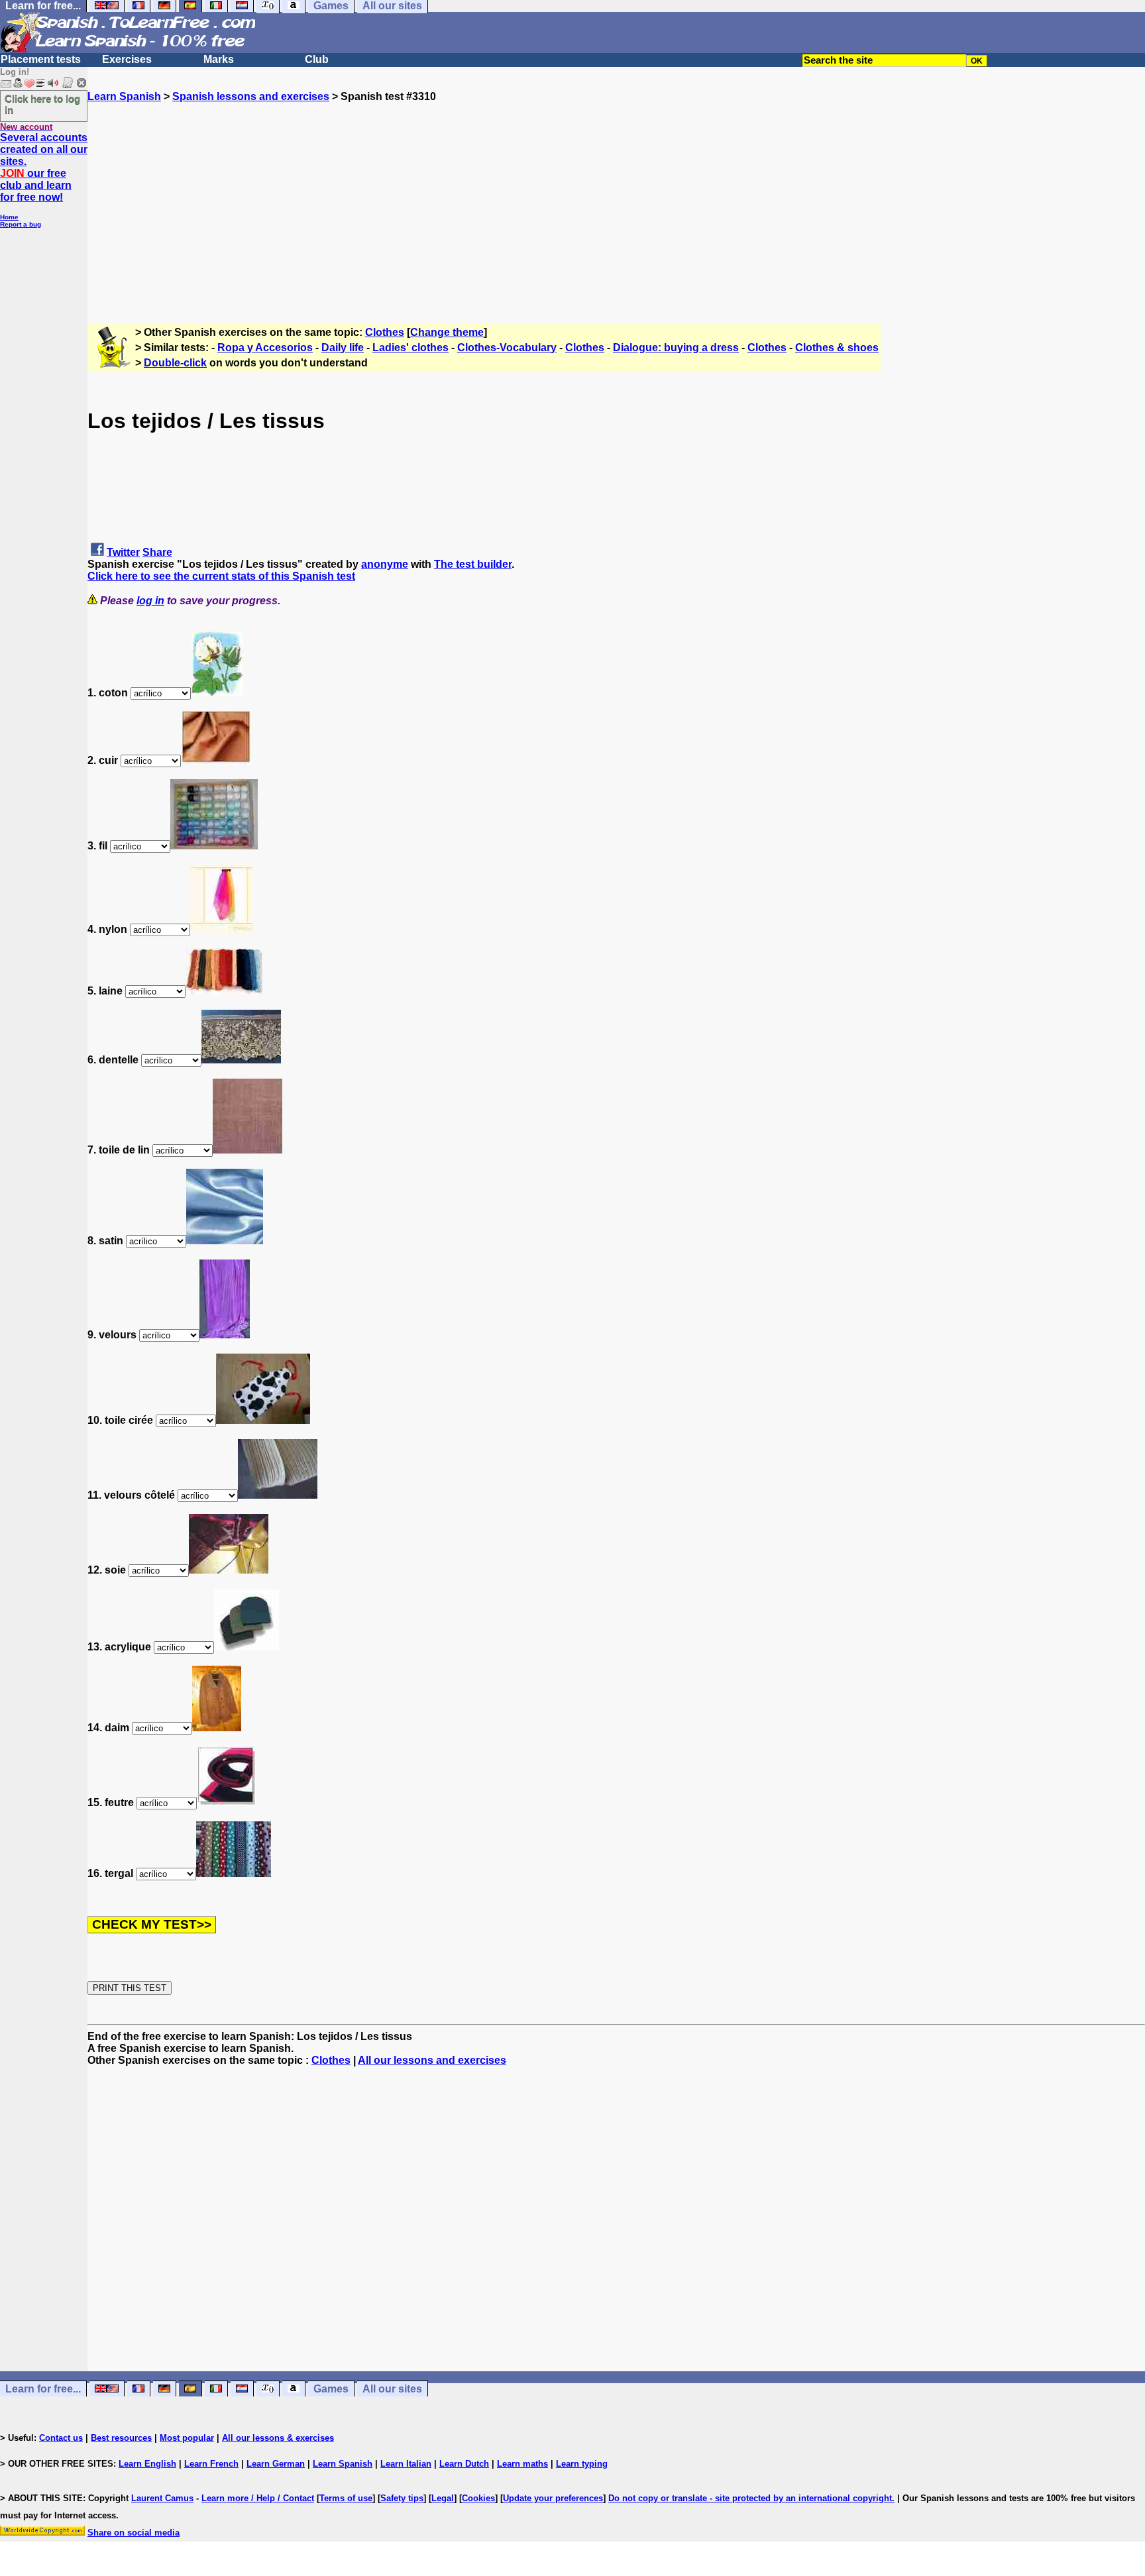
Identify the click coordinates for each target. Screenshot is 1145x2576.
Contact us (61, 2438)
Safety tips (402, 2498)
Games (331, 2389)
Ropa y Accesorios (265, 348)
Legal (443, 2498)
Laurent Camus (162, 2498)
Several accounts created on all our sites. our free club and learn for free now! (44, 167)
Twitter (123, 552)
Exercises (127, 59)
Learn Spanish (124, 96)
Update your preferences (553, 2498)
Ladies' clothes (410, 348)
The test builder (473, 564)
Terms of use (346, 2498)
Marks (219, 59)
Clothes (385, 332)
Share (157, 552)
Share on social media (134, 2533)
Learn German (276, 2464)
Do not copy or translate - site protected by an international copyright (750, 2498)
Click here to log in (42, 104)
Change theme (447, 332)
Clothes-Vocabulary (507, 348)
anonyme (385, 564)
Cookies (478, 2498)
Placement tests (41, 59)
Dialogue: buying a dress (676, 348)
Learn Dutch (464, 2464)
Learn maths (522, 2464)
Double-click (175, 363)
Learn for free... (43, 2389)
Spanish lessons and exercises (251, 96)
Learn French (211, 2464)
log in (150, 601)
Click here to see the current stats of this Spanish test (221, 576)
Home (9, 217)
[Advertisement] (616, 195)
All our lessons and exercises (432, 2060)
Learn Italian (406, 2464)
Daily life (343, 348)
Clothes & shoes (837, 348)
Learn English (147, 2464)
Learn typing (582, 2464)
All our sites (392, 2389)
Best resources (121, 2438)
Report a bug (21, 224)
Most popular (187, 2438)
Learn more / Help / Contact (258, 2498)
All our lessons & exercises (278, 2438)
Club (317, 59)
